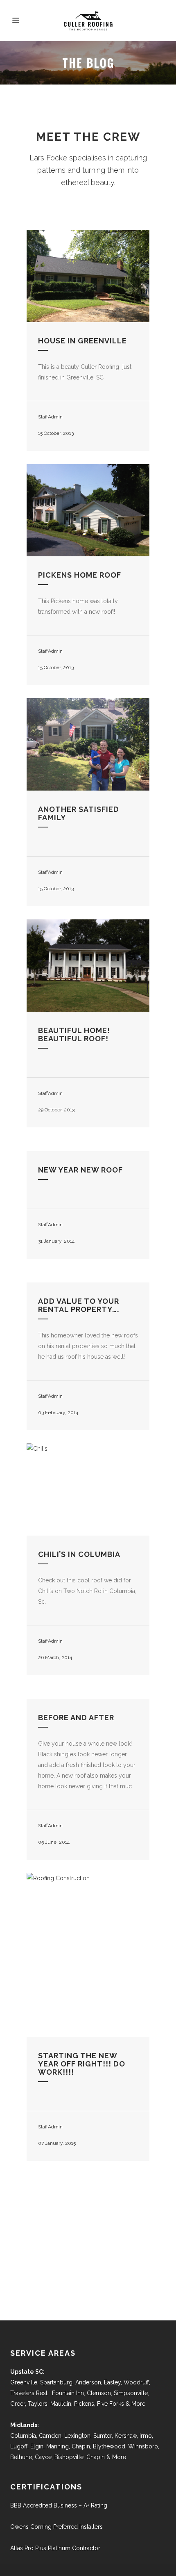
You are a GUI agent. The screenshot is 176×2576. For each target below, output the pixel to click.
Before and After (76, 1718)
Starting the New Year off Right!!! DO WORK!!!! (82, 2064)
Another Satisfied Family (79, 813)
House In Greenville (82, 341)
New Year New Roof (80, 1170)
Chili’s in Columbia (79, 1554)
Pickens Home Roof (80, 575)
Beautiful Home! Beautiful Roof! (74, 1034)
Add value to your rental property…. (79, 1305)
